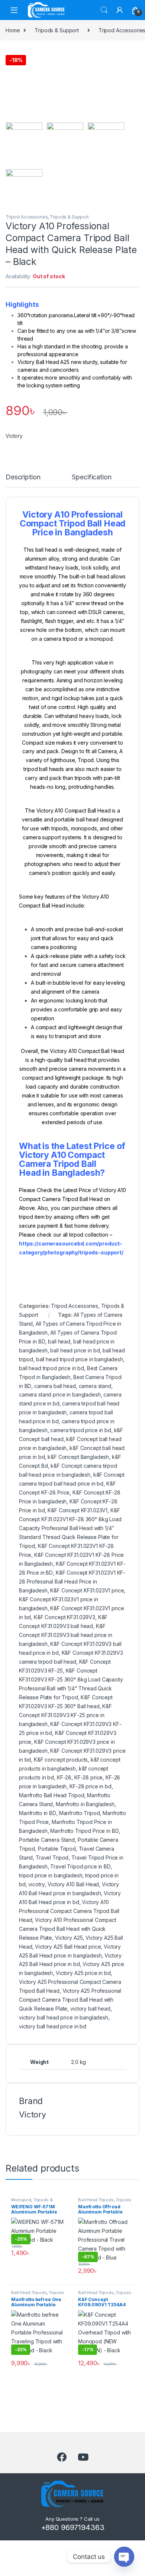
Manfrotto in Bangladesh (85, 1804)
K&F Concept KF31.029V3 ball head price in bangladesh (66, 1635)
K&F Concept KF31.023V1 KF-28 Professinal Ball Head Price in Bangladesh (72, 1581)
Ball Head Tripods (96, 2200)
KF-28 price (88, 1777)
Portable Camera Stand (47, 1840)
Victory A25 (69, 1938)
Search (104, 10)
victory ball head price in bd (53, 2026)
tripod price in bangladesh (51, 1875)
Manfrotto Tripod (80, 1813)
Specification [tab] (91, 477)
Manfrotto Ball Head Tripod (51, 1795)
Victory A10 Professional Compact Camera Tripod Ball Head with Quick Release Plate (68, 1929)
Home (13, 30)
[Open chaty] (124, 2557)
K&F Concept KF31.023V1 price (87, 1590)
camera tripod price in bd (81, 1430)
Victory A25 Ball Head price (68, 1947)
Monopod (21, 2200)
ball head (59, 1341)
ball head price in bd (75, 1350)
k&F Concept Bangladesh (78, 1457)
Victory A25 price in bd (83, 1973)
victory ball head (90, 2009)
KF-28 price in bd (91, 1786)
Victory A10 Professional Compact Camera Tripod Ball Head (69, 1911)
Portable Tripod (57, 1849)
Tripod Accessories (27, 217)
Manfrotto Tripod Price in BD (84, 1831)
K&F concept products (61, 1760)
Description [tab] (23, 477)
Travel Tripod (52, 1858)
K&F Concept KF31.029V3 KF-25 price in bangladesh (65, 1715)
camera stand (95, 1386)
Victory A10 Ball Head (73, 1884)
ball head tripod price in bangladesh (80, 1359)
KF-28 (64, 1777)
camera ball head (55, 1386)
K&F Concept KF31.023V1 (78, 1510)
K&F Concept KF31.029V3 (65, 1617)
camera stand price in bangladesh (60, 1394)
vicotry (36, 1884)
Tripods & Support (57, 30)
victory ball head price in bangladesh (64, 2017)
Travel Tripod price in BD (80, 1866)
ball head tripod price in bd (51, 1368)
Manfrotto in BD (38, 1813)
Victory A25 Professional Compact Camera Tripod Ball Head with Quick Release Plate (70, 2000)
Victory (14, 436)
